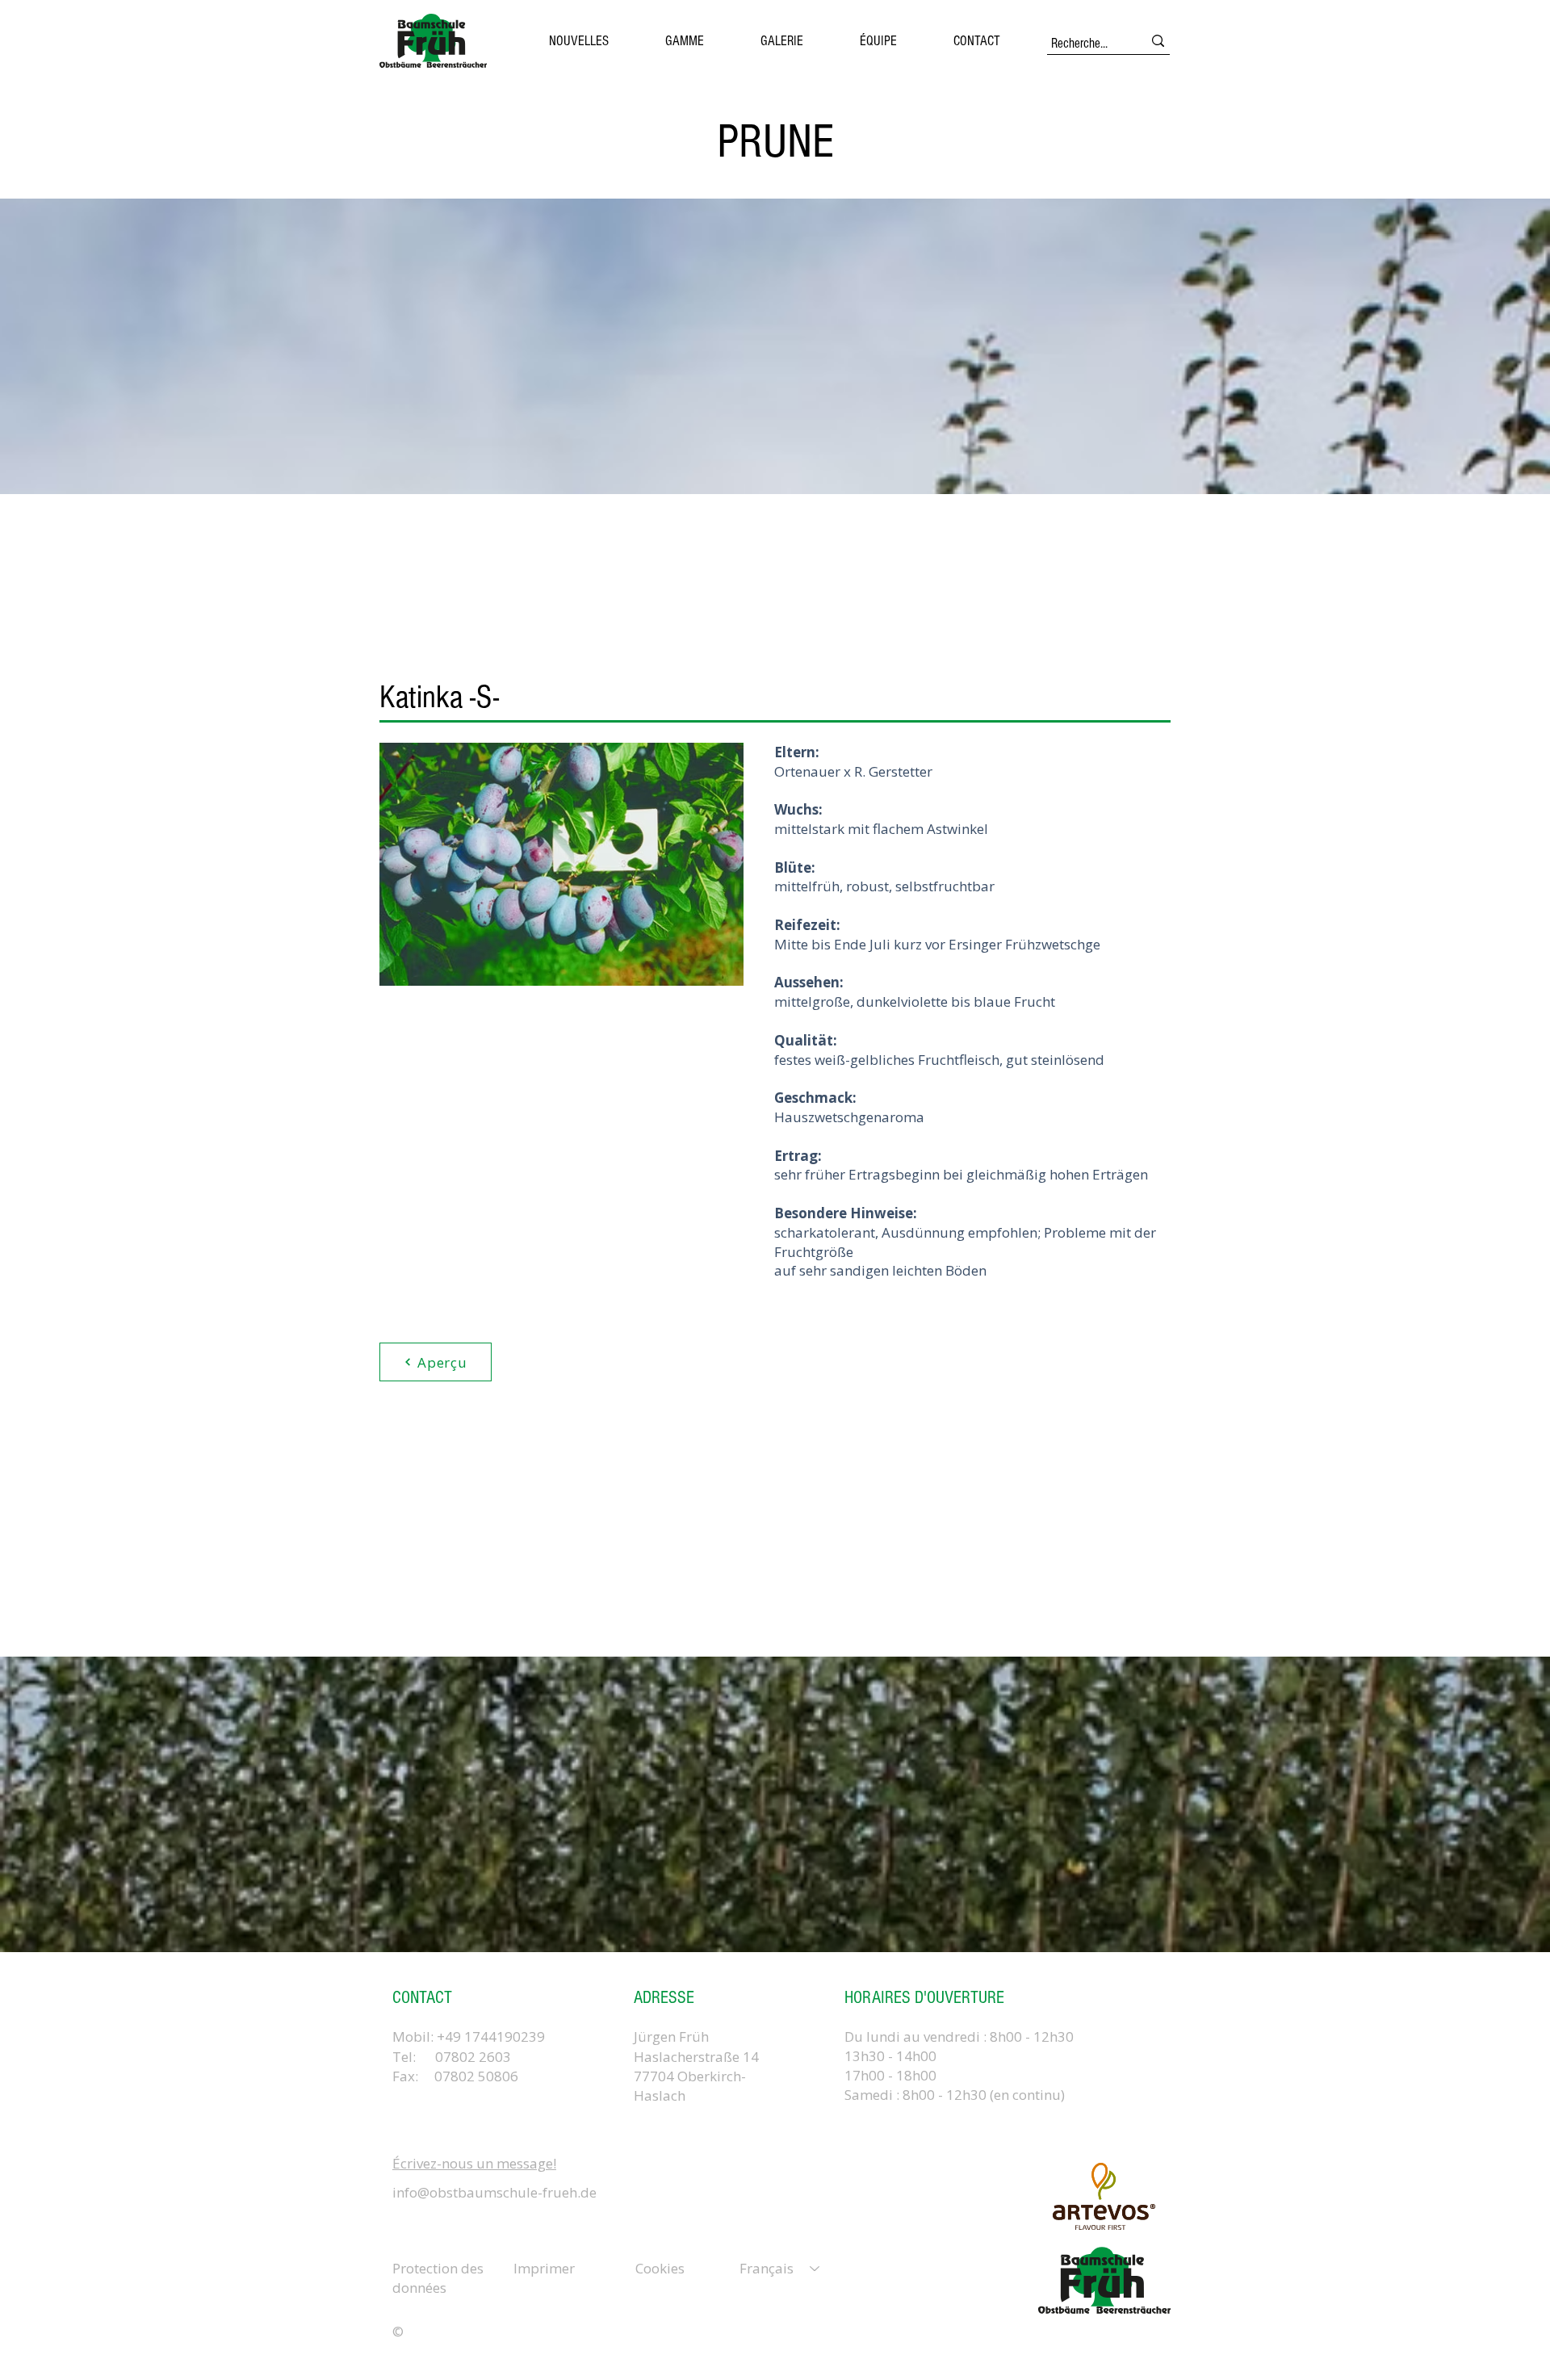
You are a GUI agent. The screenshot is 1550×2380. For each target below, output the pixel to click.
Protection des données (438, 2278)
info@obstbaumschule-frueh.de (494, 2192)
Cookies (660, 2268)
